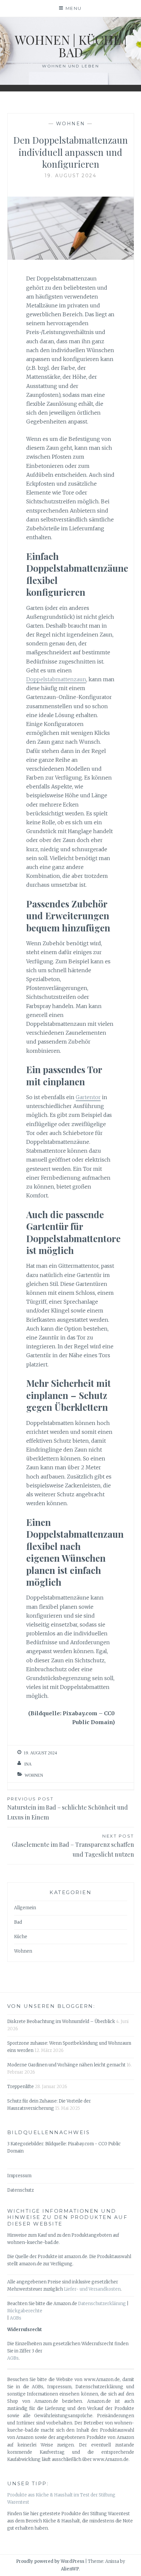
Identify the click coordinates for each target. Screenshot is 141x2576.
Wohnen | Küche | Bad (71, 46)
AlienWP (70, 2569)
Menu (74, 8)
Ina (28, 1764)
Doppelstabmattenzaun (56, 679)
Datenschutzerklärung (102, 2304)
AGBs (16, 2318)
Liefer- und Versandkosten (92, 2289)
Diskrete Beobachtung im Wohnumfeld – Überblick (61, 2022)
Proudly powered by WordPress (50, 2561)
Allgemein (25, 1908)
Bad (18, 1922)
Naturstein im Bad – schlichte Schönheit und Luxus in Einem (68, 1809)
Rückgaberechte (25, 2311)
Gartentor (88, 1097)
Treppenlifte (20, 2087)
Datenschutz (20, 2190)
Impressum (19, 2176)
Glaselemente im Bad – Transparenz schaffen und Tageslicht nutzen (73, 1846)
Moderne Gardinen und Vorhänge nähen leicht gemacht (66, 2065)
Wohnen (71, 124)
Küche (21, 1937)
